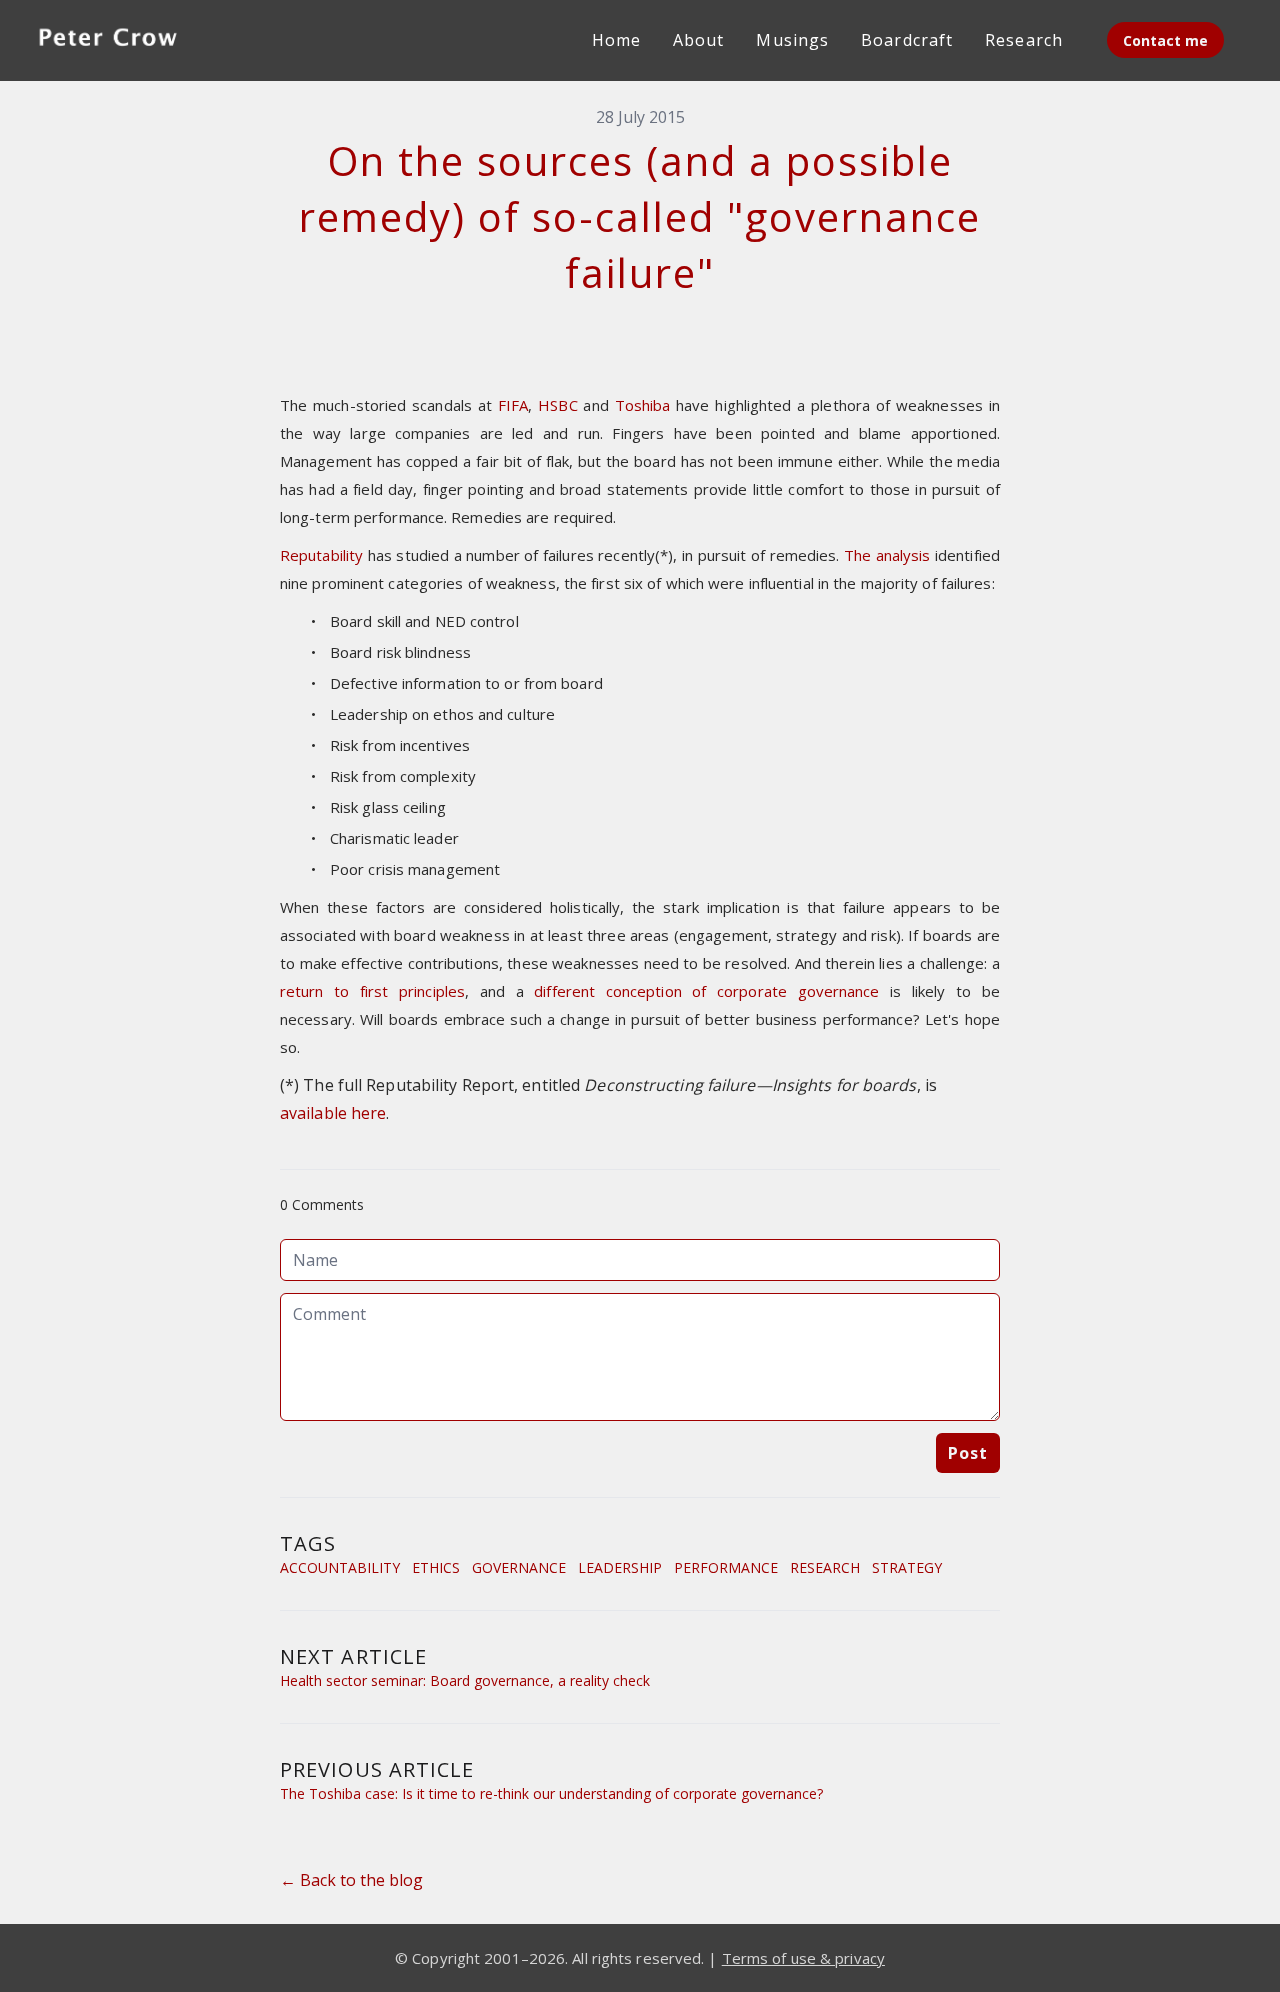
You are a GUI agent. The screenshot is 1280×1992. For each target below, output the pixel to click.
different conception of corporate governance (706, 991)
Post (968, 1453)
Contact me (1165, 40)
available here (333, 1113)
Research (825, 1567)
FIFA (513, 405)
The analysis (887, 555)
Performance (726, 1567)
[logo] (108, 40)
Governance (519, 1567)
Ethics (436, 1567)
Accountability (340, 1567)
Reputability (321, 555)
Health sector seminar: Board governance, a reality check (465, 1680)
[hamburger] (216, 36)
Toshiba (643, 405)
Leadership (620, 1567)
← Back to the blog (351, 1880)
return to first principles (372, 991)
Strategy (907, 1567)
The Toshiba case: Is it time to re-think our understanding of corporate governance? (551, 1793)
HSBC (557, 405)
